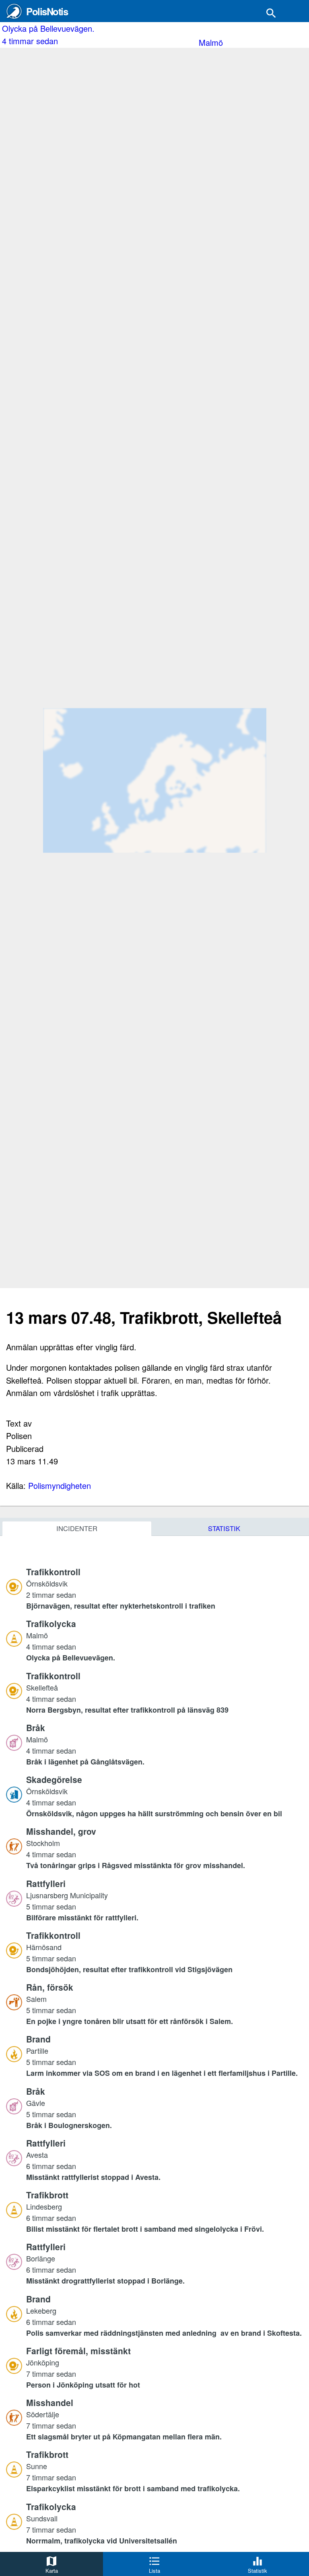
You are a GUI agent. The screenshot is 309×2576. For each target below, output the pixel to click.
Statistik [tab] (224, 1528)
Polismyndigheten (60, 1485)
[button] (165, 1589)
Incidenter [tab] (77, 1528)
